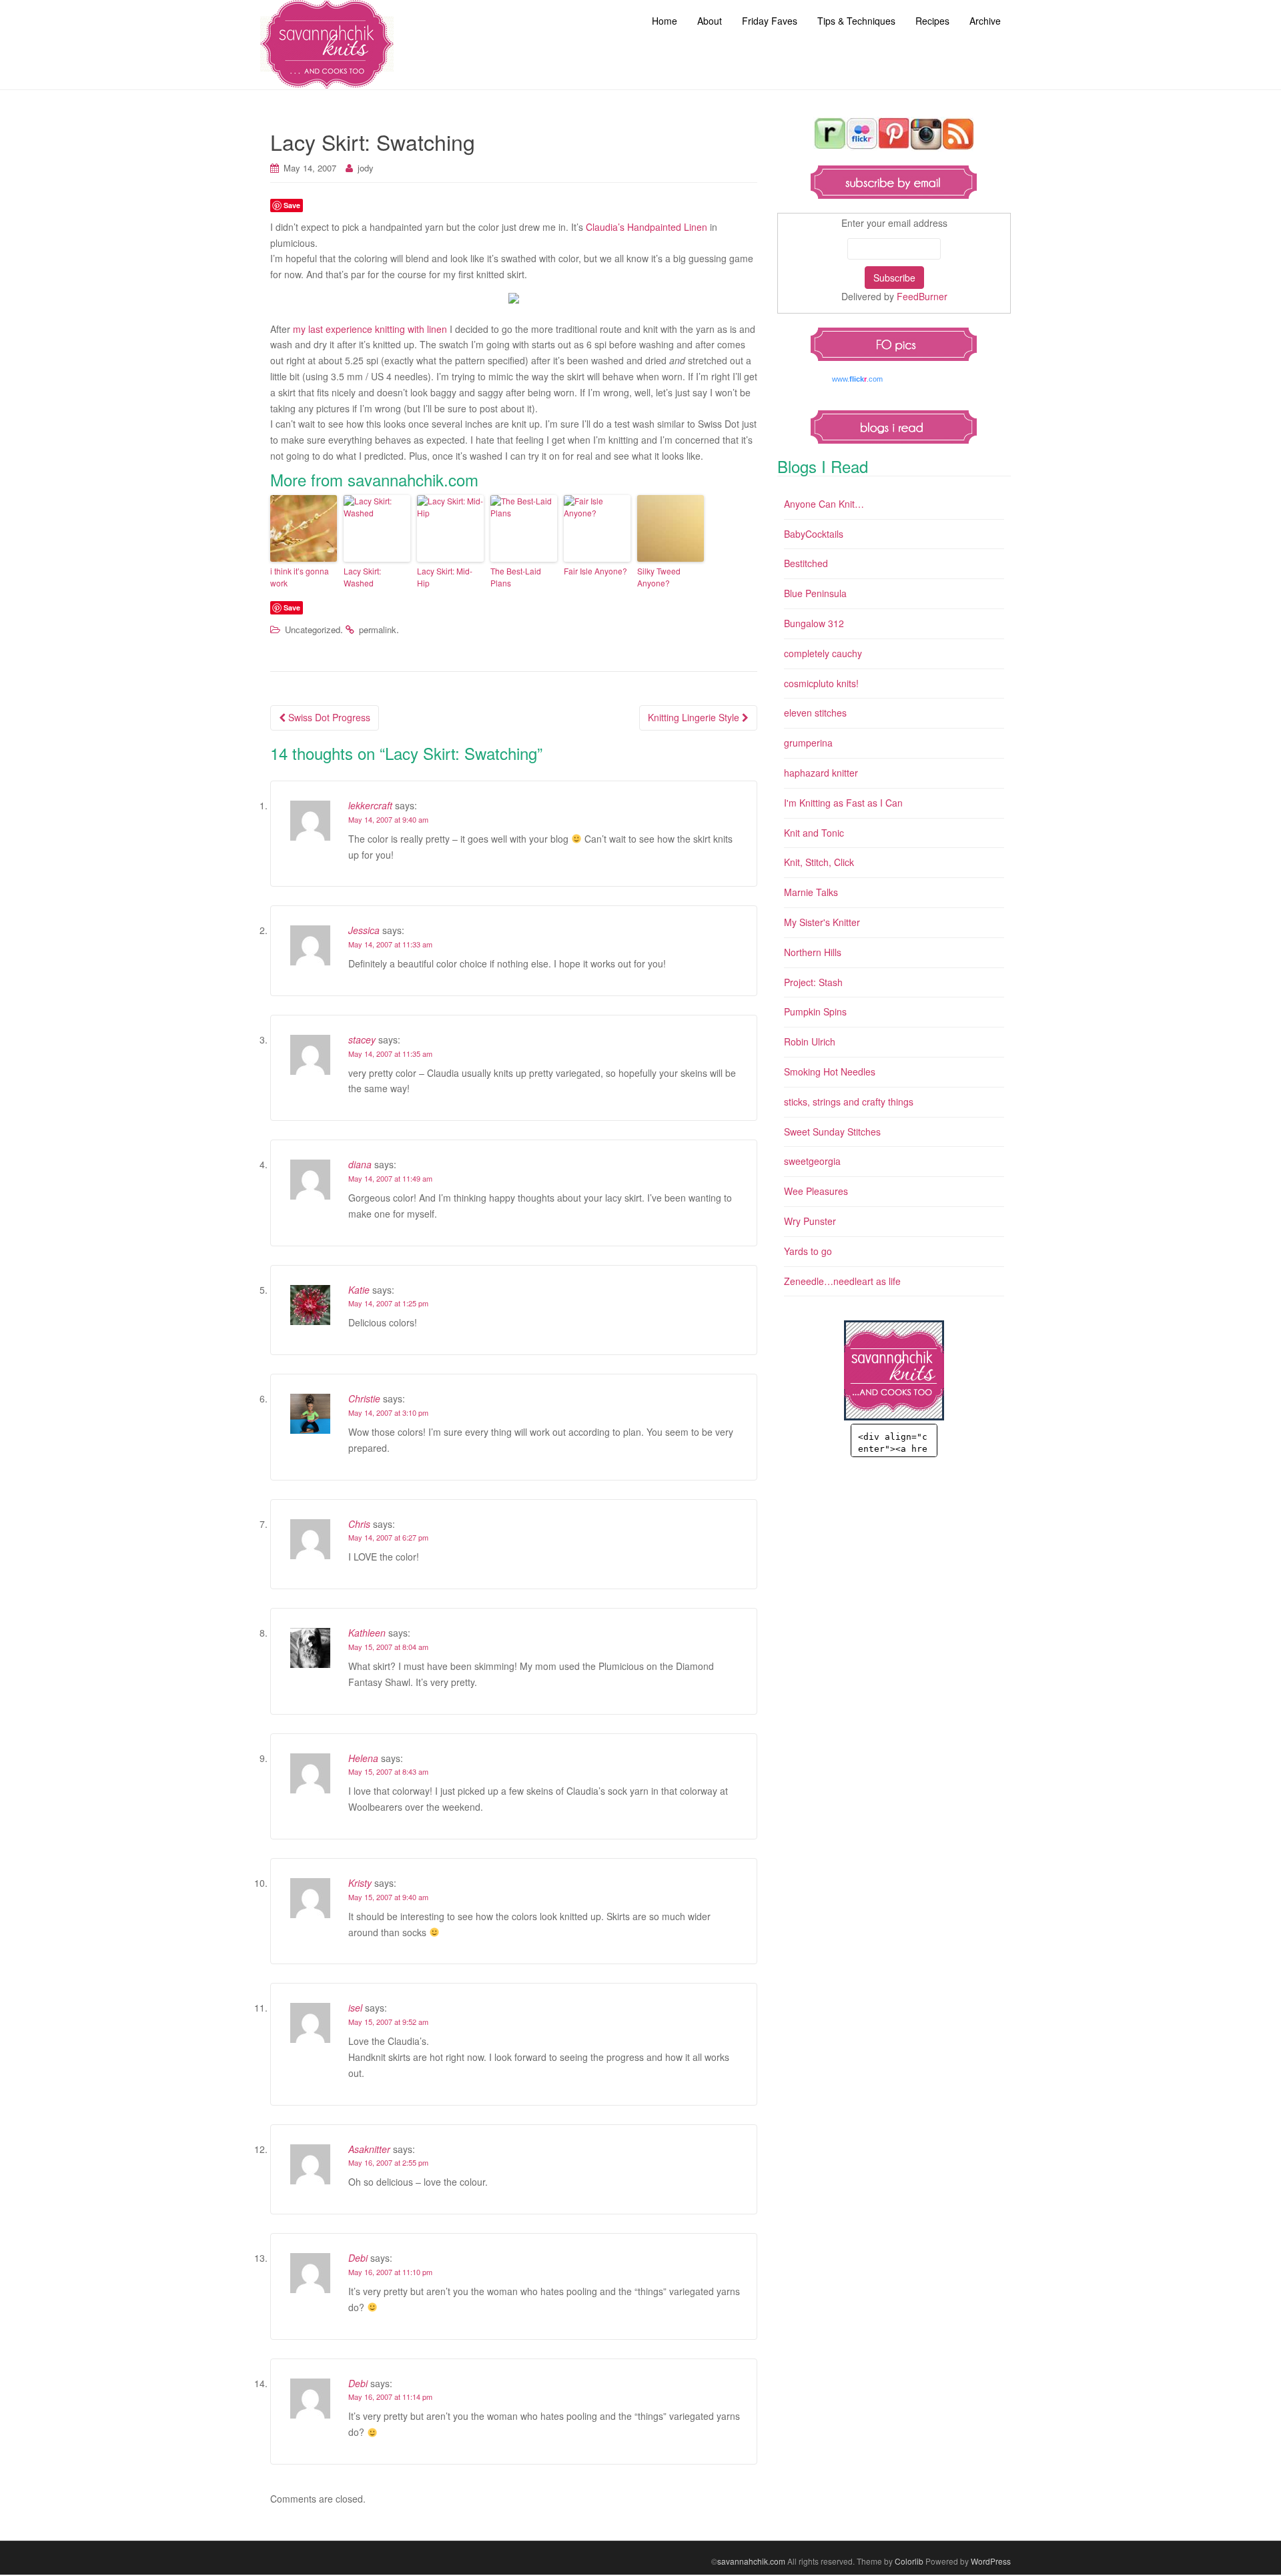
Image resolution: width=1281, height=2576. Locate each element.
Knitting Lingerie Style (695, 717)
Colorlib (909, 2561)
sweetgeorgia (812, 1161)
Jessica (364, 930)
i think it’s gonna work (300, 577)
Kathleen (367, 1633)
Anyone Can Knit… (824, 504)
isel (355, 2008)
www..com (857, 379)
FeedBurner (922, 296)
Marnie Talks (811, 892)
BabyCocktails (814, 534)
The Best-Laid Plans (516, 577)
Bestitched (806, 563)
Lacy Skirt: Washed (362, 577)
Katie (359, 1290)
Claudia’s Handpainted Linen (647, 227)
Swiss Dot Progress (328, 717)
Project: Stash (813, 982)
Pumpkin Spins (815, 1011)
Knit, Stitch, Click (819, 862)
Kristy (360, 1883)
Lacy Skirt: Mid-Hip (445, 577)
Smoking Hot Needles (830, 1071)
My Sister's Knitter (822, 922)
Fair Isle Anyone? (595, 571)
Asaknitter (369, 2149)
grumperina (808, 743)
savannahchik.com (751, 2561)
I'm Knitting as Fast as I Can (843, 803)
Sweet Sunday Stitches (832, 1132)
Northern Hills (813, 952)
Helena (363, 1758)
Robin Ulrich (810, 1041)
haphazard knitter (821, 773)
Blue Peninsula (815, 593)
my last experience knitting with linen (370, 329)
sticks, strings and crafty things (849, 1102)
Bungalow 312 (814, 623)
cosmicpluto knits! (821, 683)
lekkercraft (370, 805)
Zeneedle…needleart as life (842, 1281)
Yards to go (808, 1251)
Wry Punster (810, 1221)
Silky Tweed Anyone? (659, 577)
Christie (364, 1398)
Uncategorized (313, 629)
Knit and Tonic (814, 833)
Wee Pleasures (816, 1191)
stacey (362, 1039)
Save (292, 205)
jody (366, 168)
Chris (359, 1524)
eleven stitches (815, 713)
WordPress (991, 2561)
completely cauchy (823, 653)
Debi (358, 2258)
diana (360, 1164)
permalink (378, 629)
